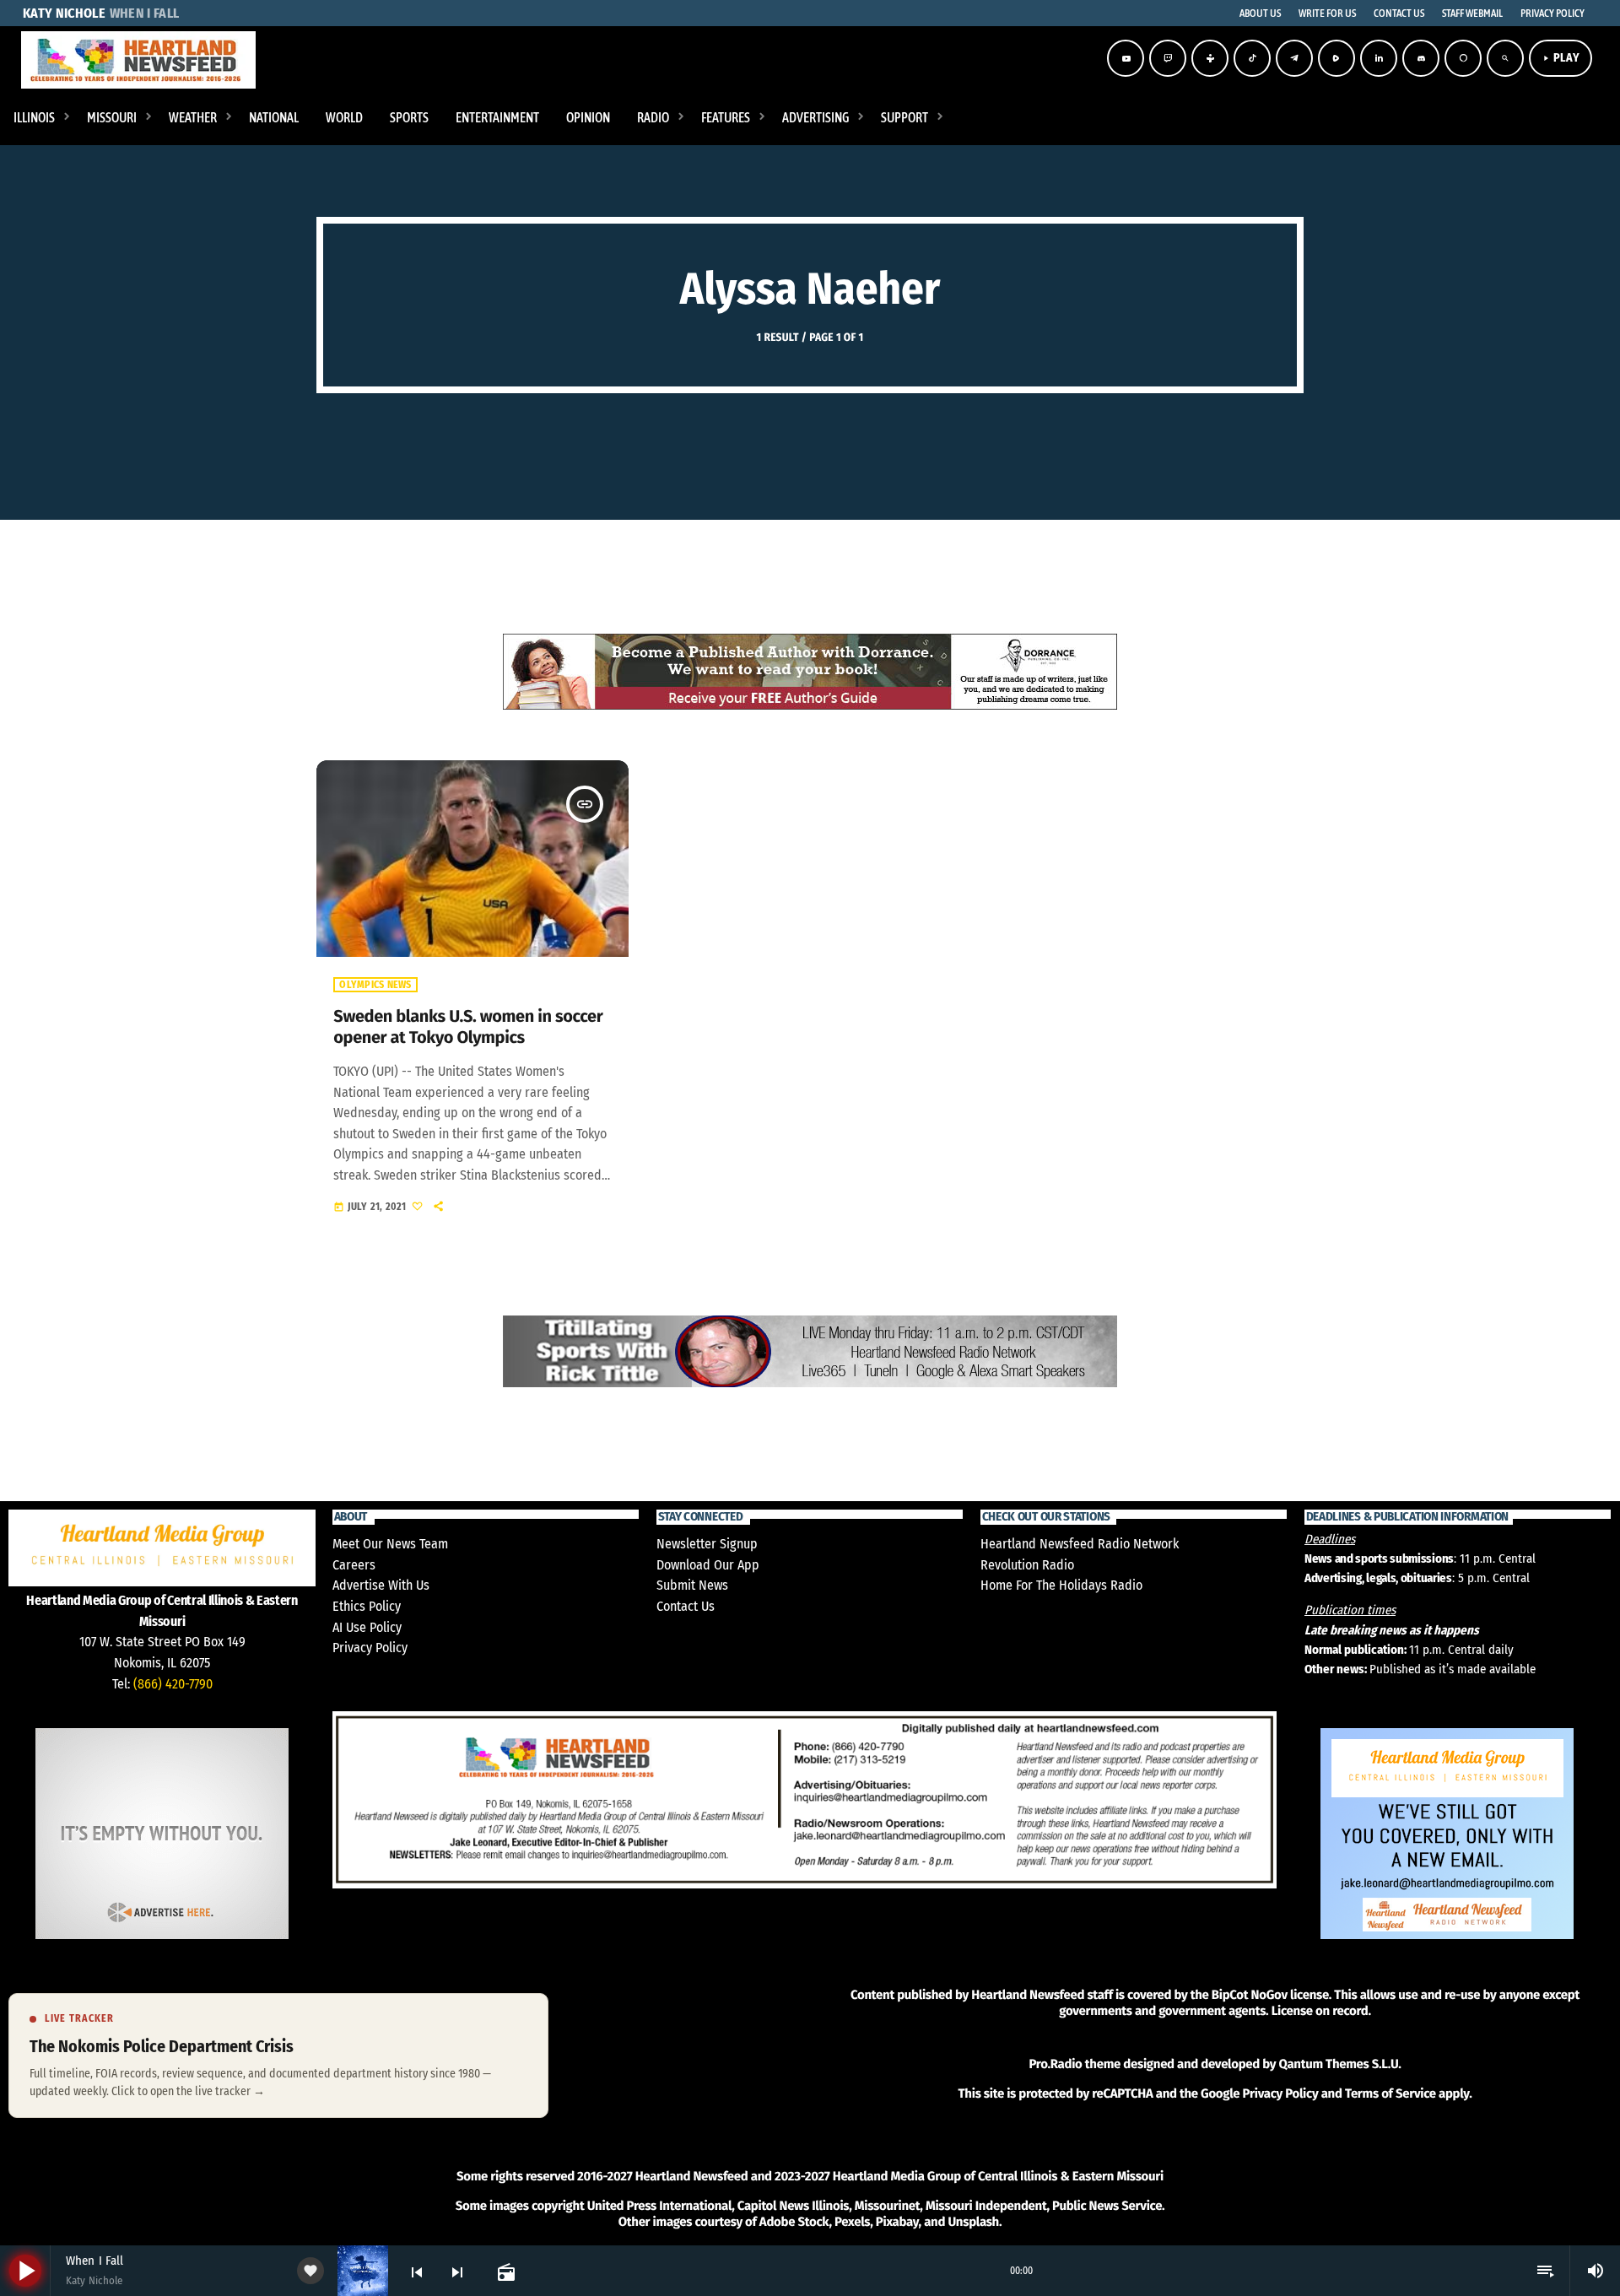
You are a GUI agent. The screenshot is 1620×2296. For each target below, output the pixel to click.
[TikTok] (1252, 58)
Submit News (692, 1585)
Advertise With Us (381, 1585)
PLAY (1561, 58)
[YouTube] (1126, 58)
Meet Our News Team (390, 1544)
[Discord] (1421, 58)
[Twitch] (1168, 58)
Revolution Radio (1027, 1565)
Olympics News (375, 985)
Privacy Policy (370, 1648)
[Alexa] (1463, 58)
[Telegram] (1294, 58)
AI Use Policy (367, 1627)
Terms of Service (1390, 2093)
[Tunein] (1210, 58)
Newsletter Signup (707, 1544)
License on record (1320, 2011)
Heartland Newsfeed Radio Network (1080, 1544)
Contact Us (686, 1606)
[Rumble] (1336, 58)
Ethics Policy (367, 1606)
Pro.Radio (1055, 2064)
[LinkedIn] (1379, 58)
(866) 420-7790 (173, 1684)
